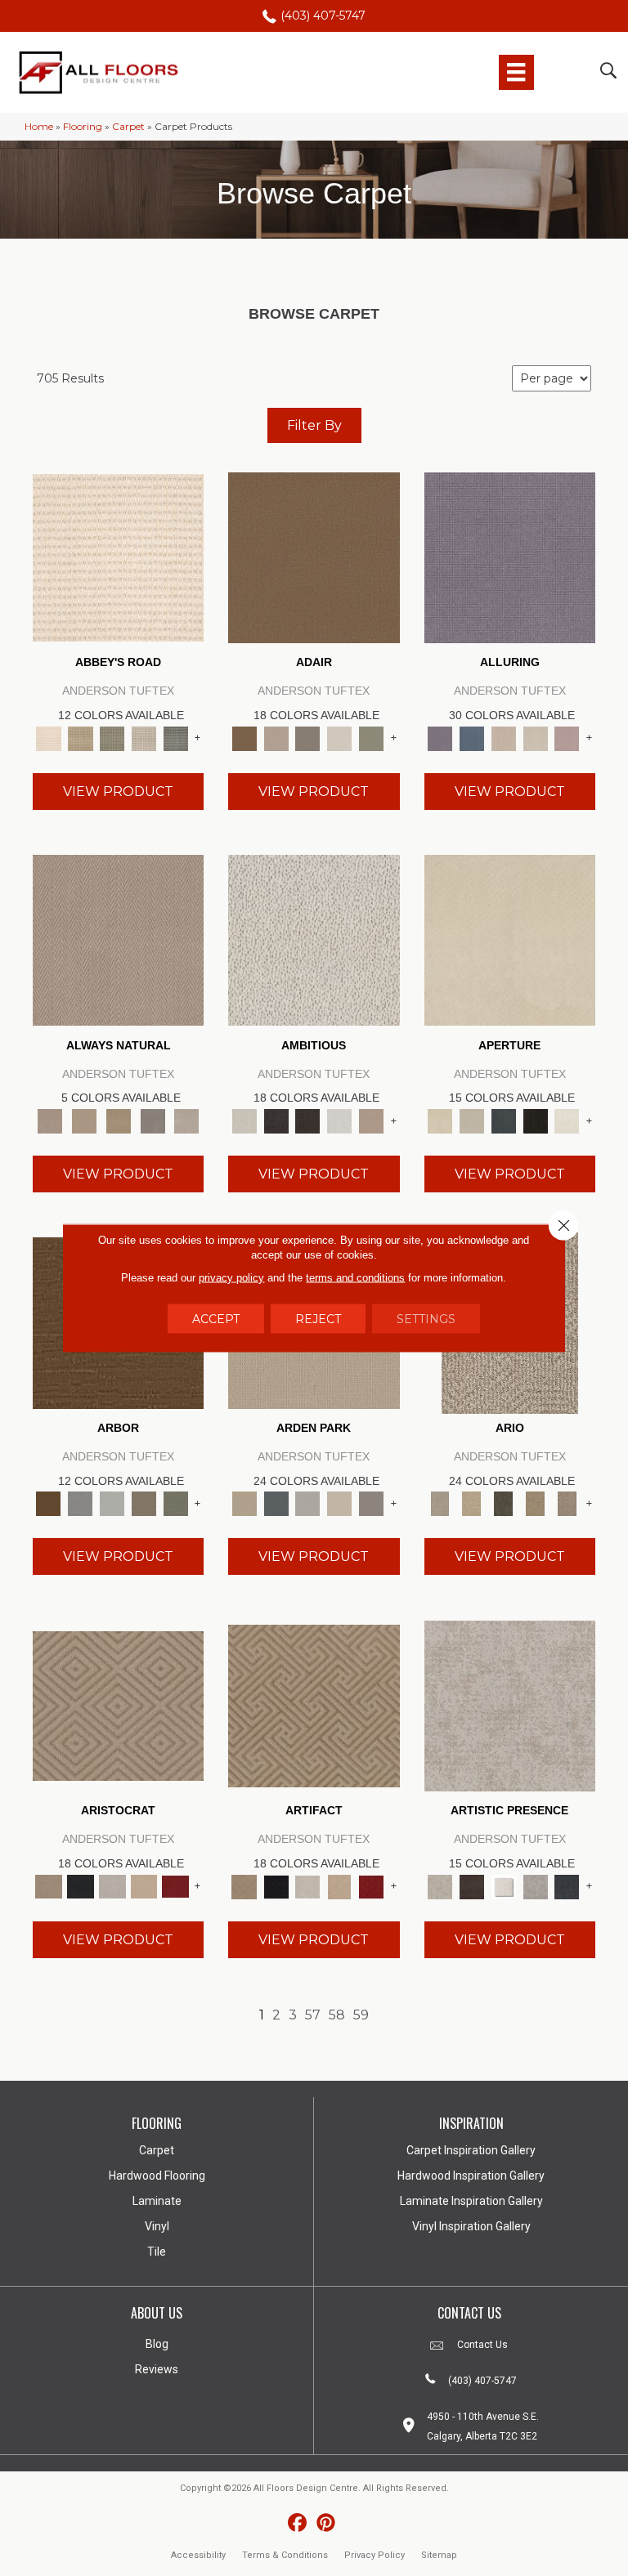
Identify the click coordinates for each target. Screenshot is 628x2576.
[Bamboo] (81, 737)
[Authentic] (244, 1503)
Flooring (83, 126)
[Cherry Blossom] (175, 1885)
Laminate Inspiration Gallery (471, 2201)
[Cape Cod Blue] (503, 1120)
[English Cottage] (372, 737)
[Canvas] (314, 939)
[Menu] (516, 72)
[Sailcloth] (119, 1120)
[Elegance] (340, 737)
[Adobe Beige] (440, 1503)
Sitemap (439, 2555)
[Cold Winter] (535, 1885)
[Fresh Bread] (372, 1120)
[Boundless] (112, 737)
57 (313, 2015)
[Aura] (118, 557)
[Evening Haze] (372, 1503)
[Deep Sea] (567, 1885)
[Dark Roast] (308, 1120)
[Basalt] (503, 737)
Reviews (157, 2369)
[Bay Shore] (535, 1503)
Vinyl (157, 2226)
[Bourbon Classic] (314, 557)
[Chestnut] (49, 1503)
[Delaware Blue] (175, 737)
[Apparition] (503, 1503)
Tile (157, 2252)
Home (39, 126)
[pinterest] (326, 2523)
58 (337, 2015)
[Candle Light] (503, 1885)
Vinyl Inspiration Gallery (471, 2226)
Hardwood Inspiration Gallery (471, 2176)
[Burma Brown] (471, 1885)
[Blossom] (567, 737)
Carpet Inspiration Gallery (471, 2150)
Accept (216, 1319)
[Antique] (471, 1503)
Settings (426, 1319)
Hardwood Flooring (157, 2176)
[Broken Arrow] (567, 1503)
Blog (157, 2344)
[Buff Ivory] (510, 939)
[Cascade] (112, 1885)
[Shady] (153, 1120)
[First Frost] (340, 1120)
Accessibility (198, 2555)
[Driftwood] (144, 1503)
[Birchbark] (535, 737)
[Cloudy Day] (308, 1503)
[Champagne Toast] (276, 737)
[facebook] (297, 2523)
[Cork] (84, 1120)
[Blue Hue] (276, 1503)
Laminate (157, 2201)
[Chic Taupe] (144, 737)
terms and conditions (355, 1278)
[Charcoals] (276, 1120)
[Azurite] (471, 737)
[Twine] (186, 1120)
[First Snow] (567, 1120)
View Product (118, 792)
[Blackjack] (81, 1885)
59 (361, 2015)
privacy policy (231, 1278)
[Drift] (340, 1503)
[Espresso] (535, 1120)
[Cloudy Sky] (81, 1503)
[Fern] (175, 1503)
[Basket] (118, 939)
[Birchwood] (118, 1705)
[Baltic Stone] (510, 1705)
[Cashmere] (144, 1885)
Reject (318, 1319)
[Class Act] (308, 737)
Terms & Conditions (285, 2555)
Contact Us (482, 2345)
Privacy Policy (375, 2555)
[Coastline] (112, 1503)
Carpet (128, 126)
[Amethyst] (510, 557)
